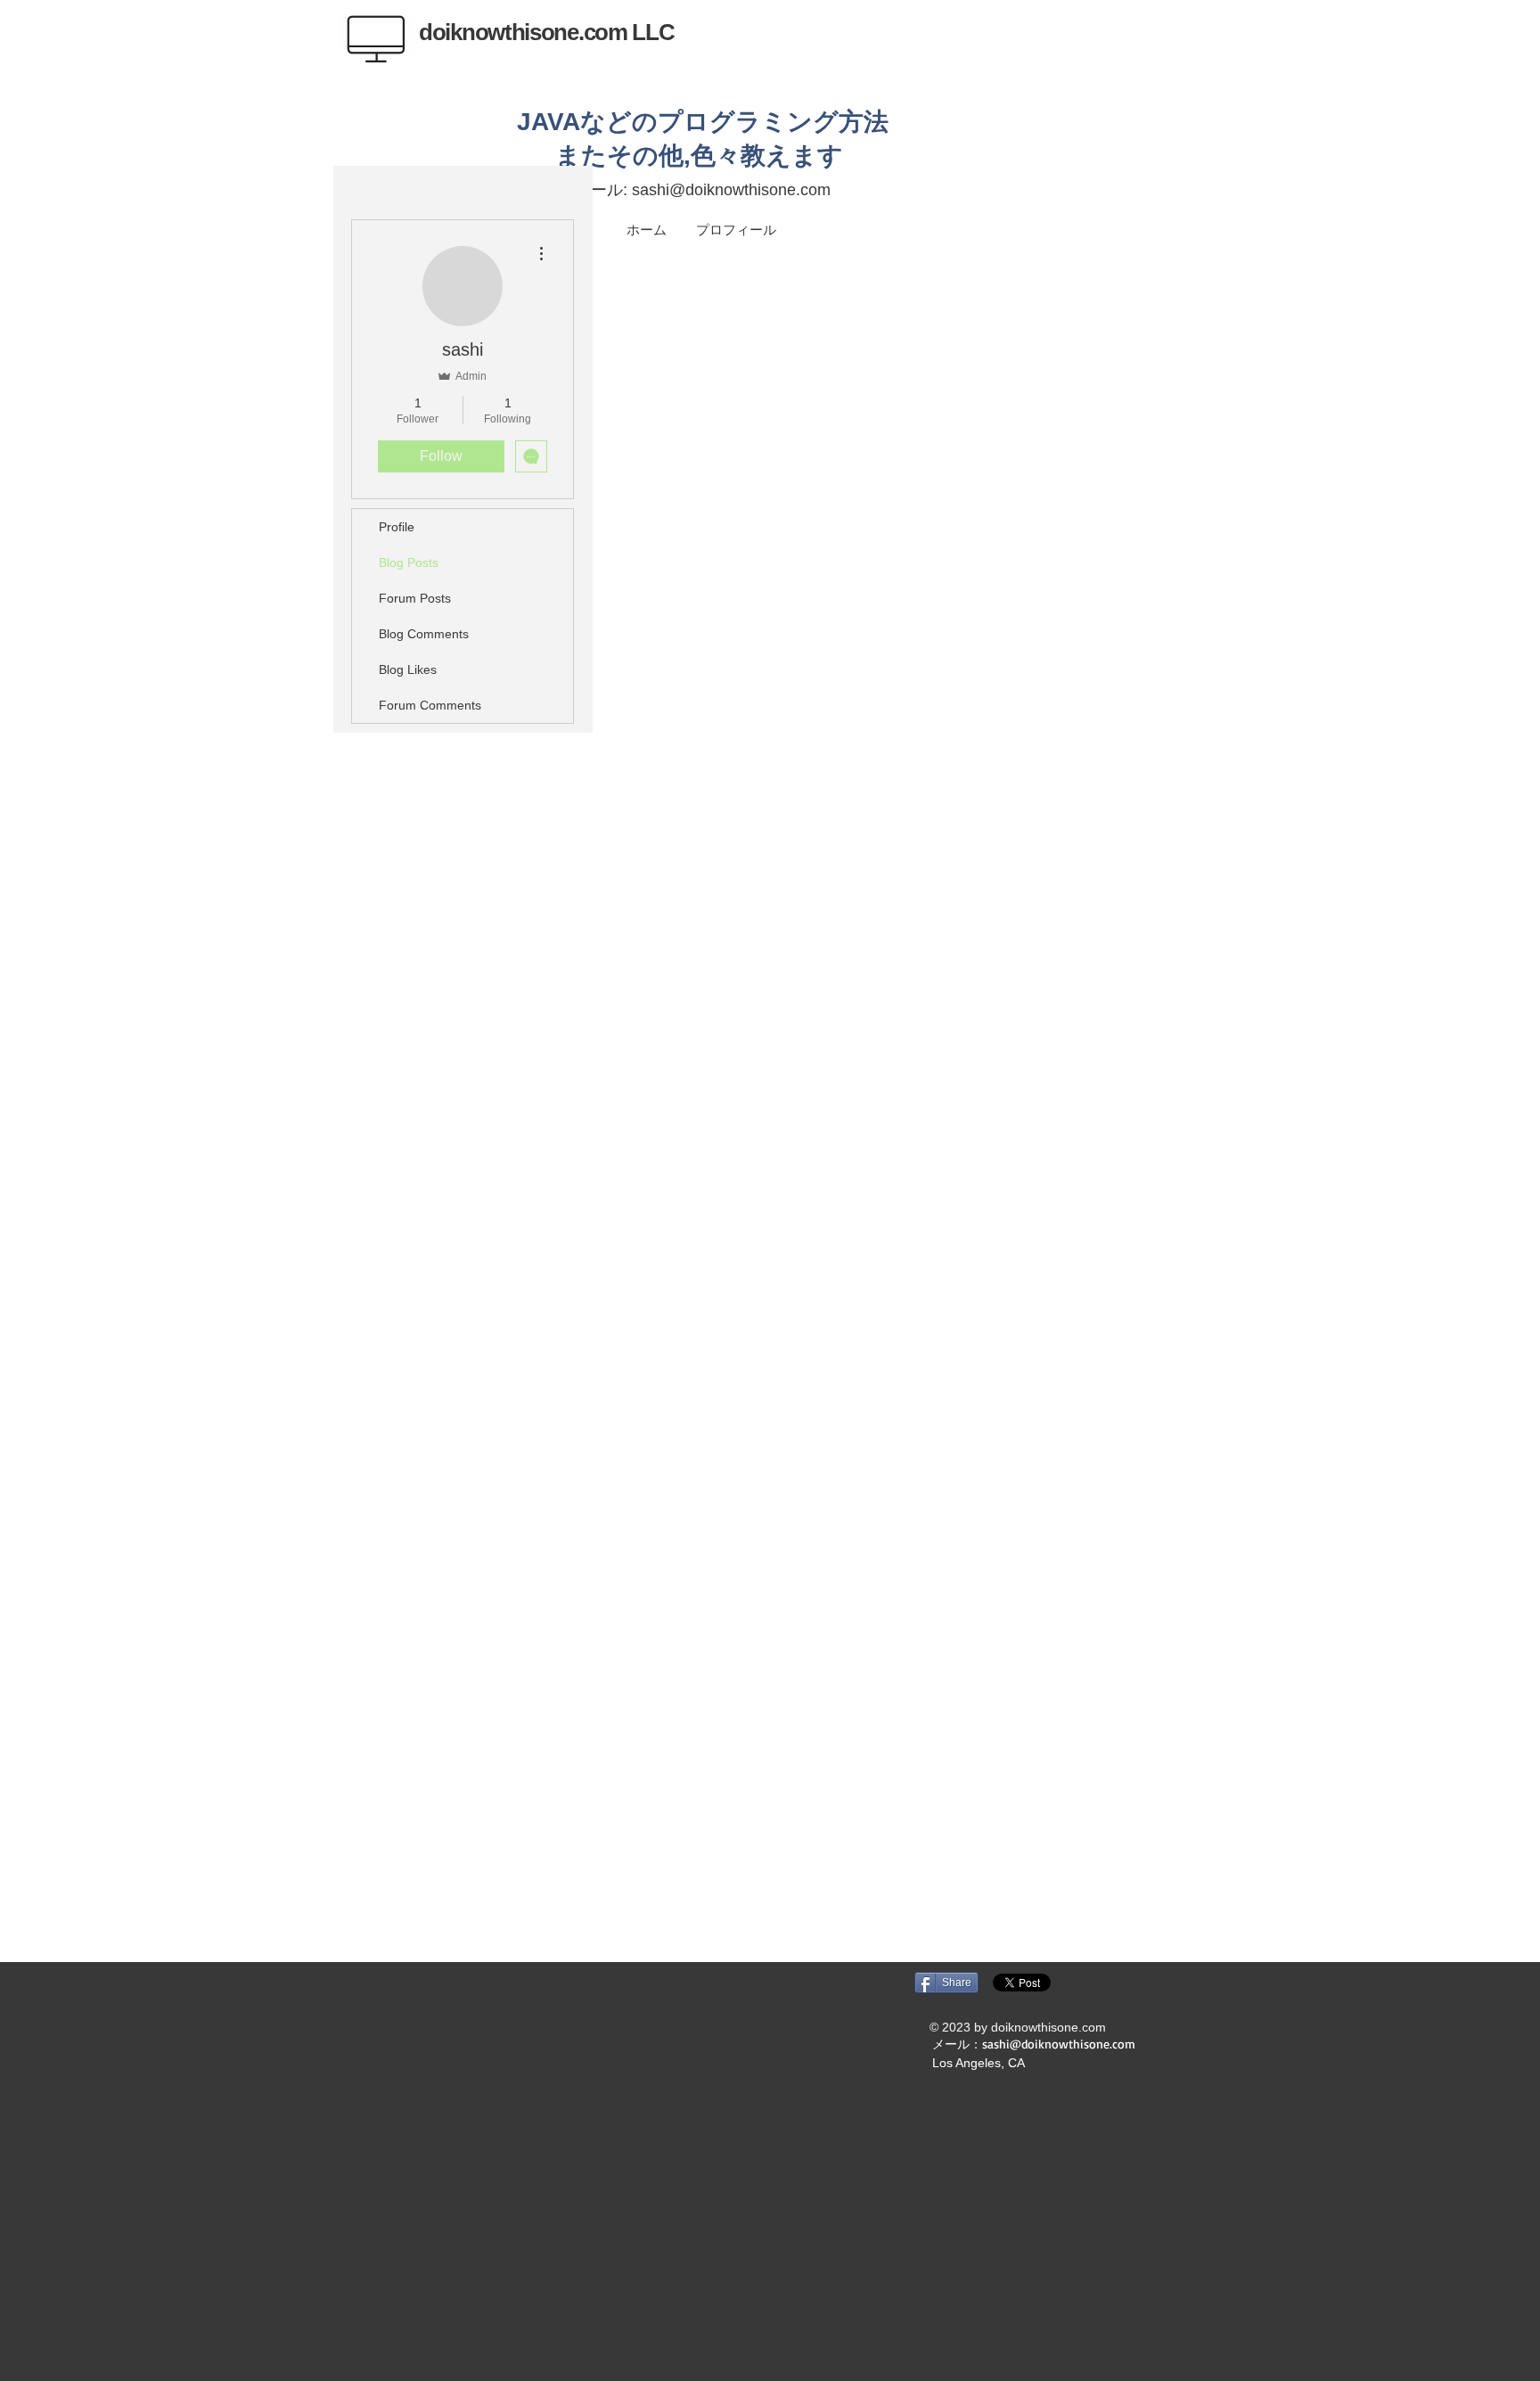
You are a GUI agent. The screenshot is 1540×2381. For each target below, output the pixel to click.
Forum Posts (415, 598)
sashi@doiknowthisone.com (731, 190)
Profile (397, 527)
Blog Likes (408, 669)
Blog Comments (424, 634)
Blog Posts (409, 562)
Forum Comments (430, 705)
